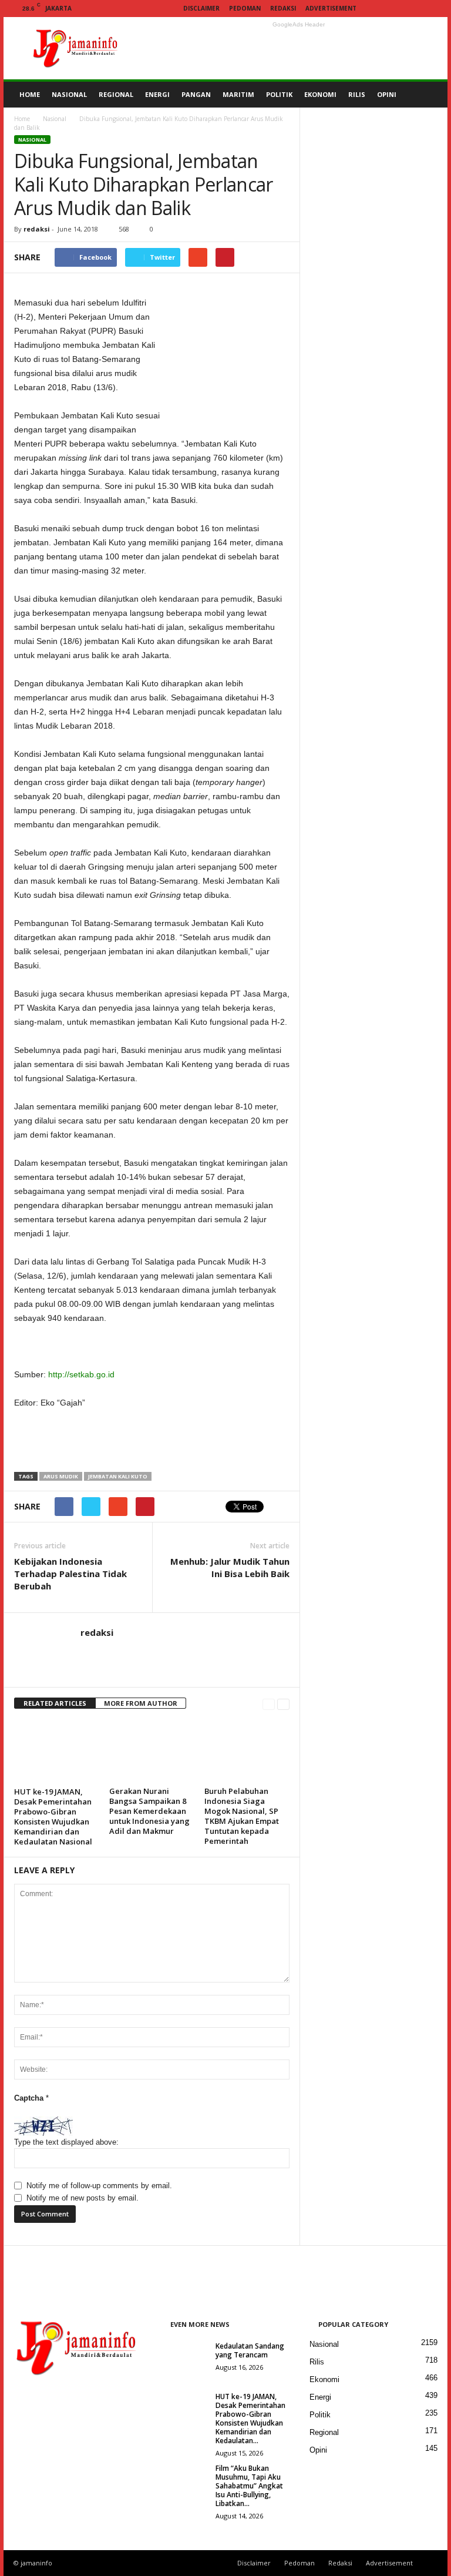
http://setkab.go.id (81, 1374)
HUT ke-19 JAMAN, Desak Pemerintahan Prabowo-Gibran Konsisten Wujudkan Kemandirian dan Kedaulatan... (250, 2419)
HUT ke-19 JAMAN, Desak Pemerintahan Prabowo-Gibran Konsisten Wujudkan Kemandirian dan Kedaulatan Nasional (53, 1817)
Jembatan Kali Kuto (118, 1476)
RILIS (357, 94)
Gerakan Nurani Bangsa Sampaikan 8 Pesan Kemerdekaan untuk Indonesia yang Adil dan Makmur (149, 1811)
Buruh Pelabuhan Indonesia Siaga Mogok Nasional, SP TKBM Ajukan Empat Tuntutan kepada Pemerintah (242, 1816)
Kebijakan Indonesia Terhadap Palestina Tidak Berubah (70, 1574)
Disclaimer (201, 8)
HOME (30, 94)
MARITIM (238, 94)
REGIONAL (116, 94)
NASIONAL (69, 94)
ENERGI (157, 94)
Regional (324, 2432)
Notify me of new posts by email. (83, 2198)
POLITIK (279, 94)
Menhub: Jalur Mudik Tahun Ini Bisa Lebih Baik (230, 1567)
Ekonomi (324, 2379)
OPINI (387, 94)
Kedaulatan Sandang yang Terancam (250, 2350)
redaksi (37, 229)
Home (22, 119)
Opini (318, 2450)
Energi (320, 2397)
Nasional (55, 119)
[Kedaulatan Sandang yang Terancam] (185, 2359)
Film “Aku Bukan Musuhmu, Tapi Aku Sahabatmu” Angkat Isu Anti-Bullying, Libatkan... (249, 2486)
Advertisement (331, 8)
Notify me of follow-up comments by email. (99, 2186)
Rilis (317, 2362)
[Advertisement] (298, 48)
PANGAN (196, 94)
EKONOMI (320, 94)
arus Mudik (61, 1476)
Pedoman (245, 8)
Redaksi (283, 8)
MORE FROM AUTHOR (141, 1703)
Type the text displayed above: (66, 2142)
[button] (430, 95)
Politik (320, 2415)
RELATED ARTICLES (55, 1703)
